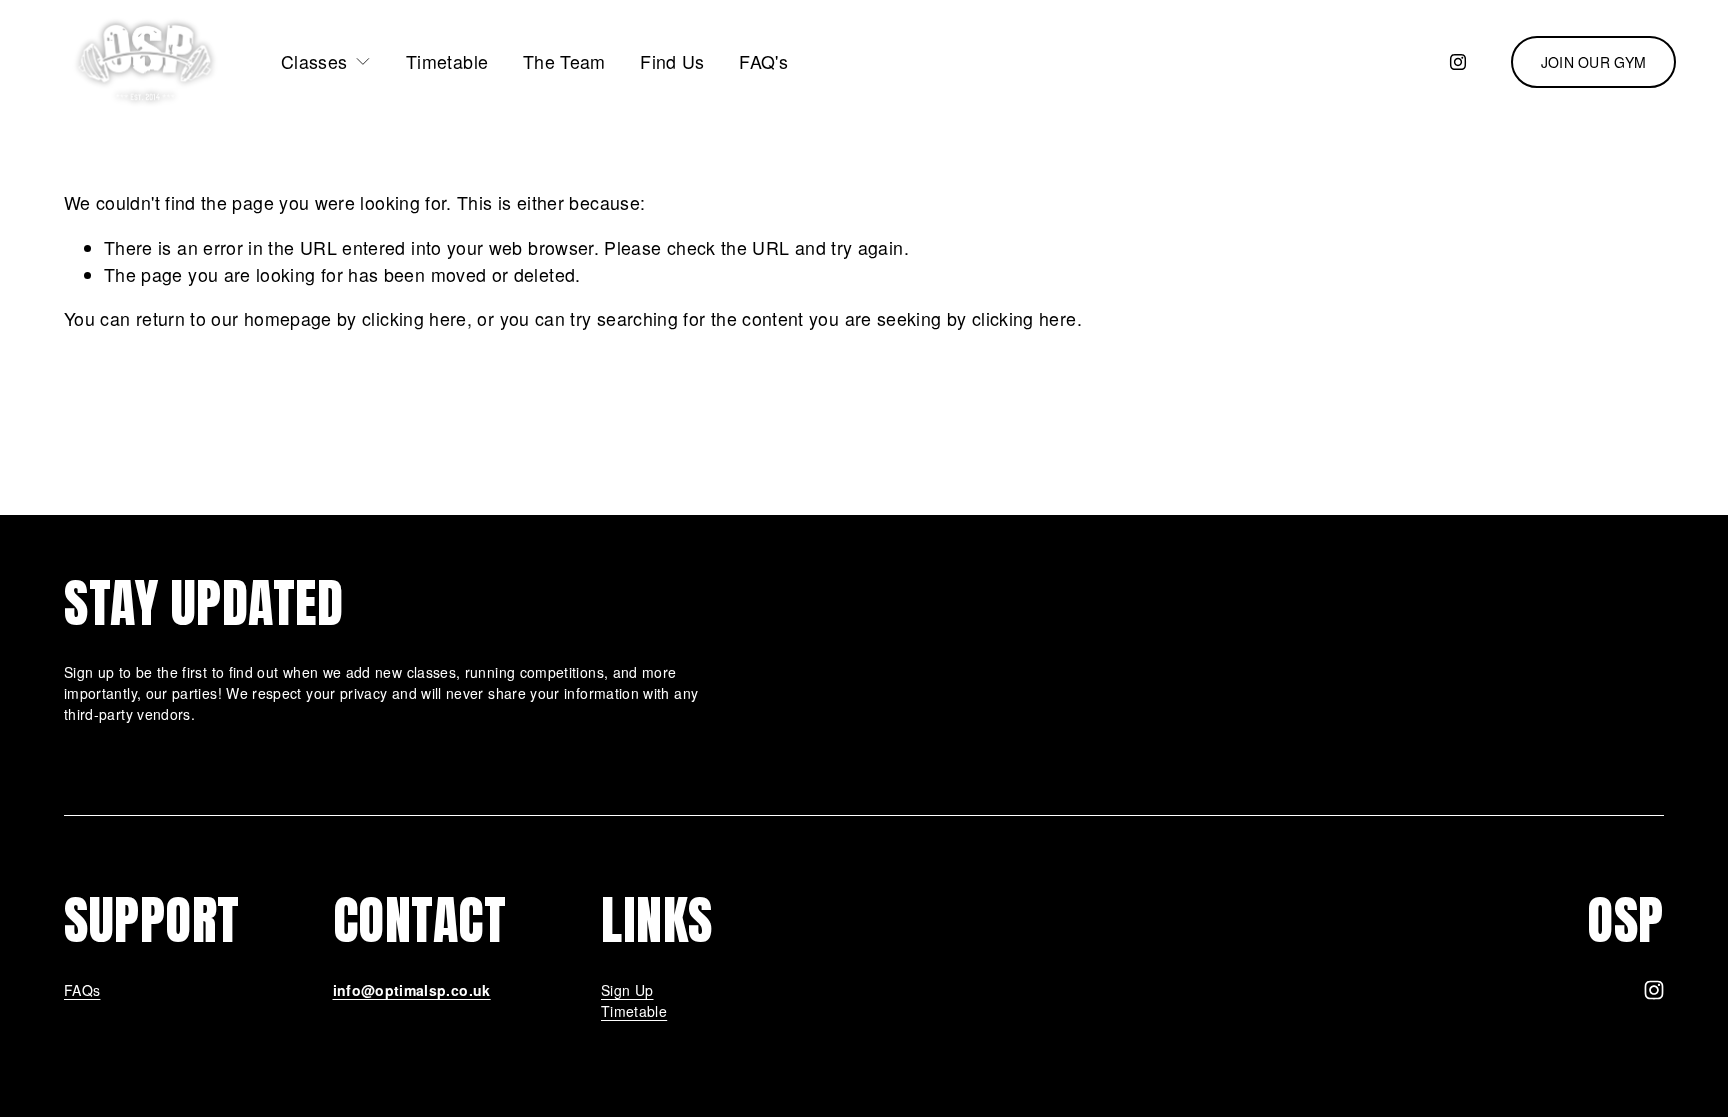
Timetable (447, 61)
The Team (564, 61)
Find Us (672, 61)
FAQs (82, 990)
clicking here (414, 318)
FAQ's (763, 61)
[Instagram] (1458, 62)
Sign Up (627, 990)
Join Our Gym (1593, 62)
